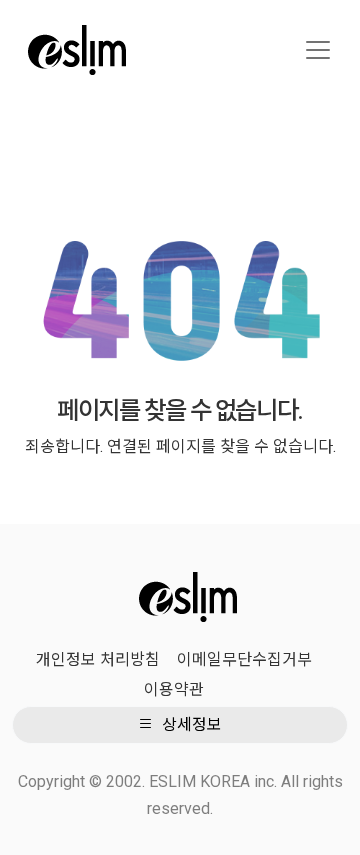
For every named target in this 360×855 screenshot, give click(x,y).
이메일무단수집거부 (244, 659)
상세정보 (190, 724)
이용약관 (174, 689)
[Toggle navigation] (318, 50)
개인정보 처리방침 (98, 659)
